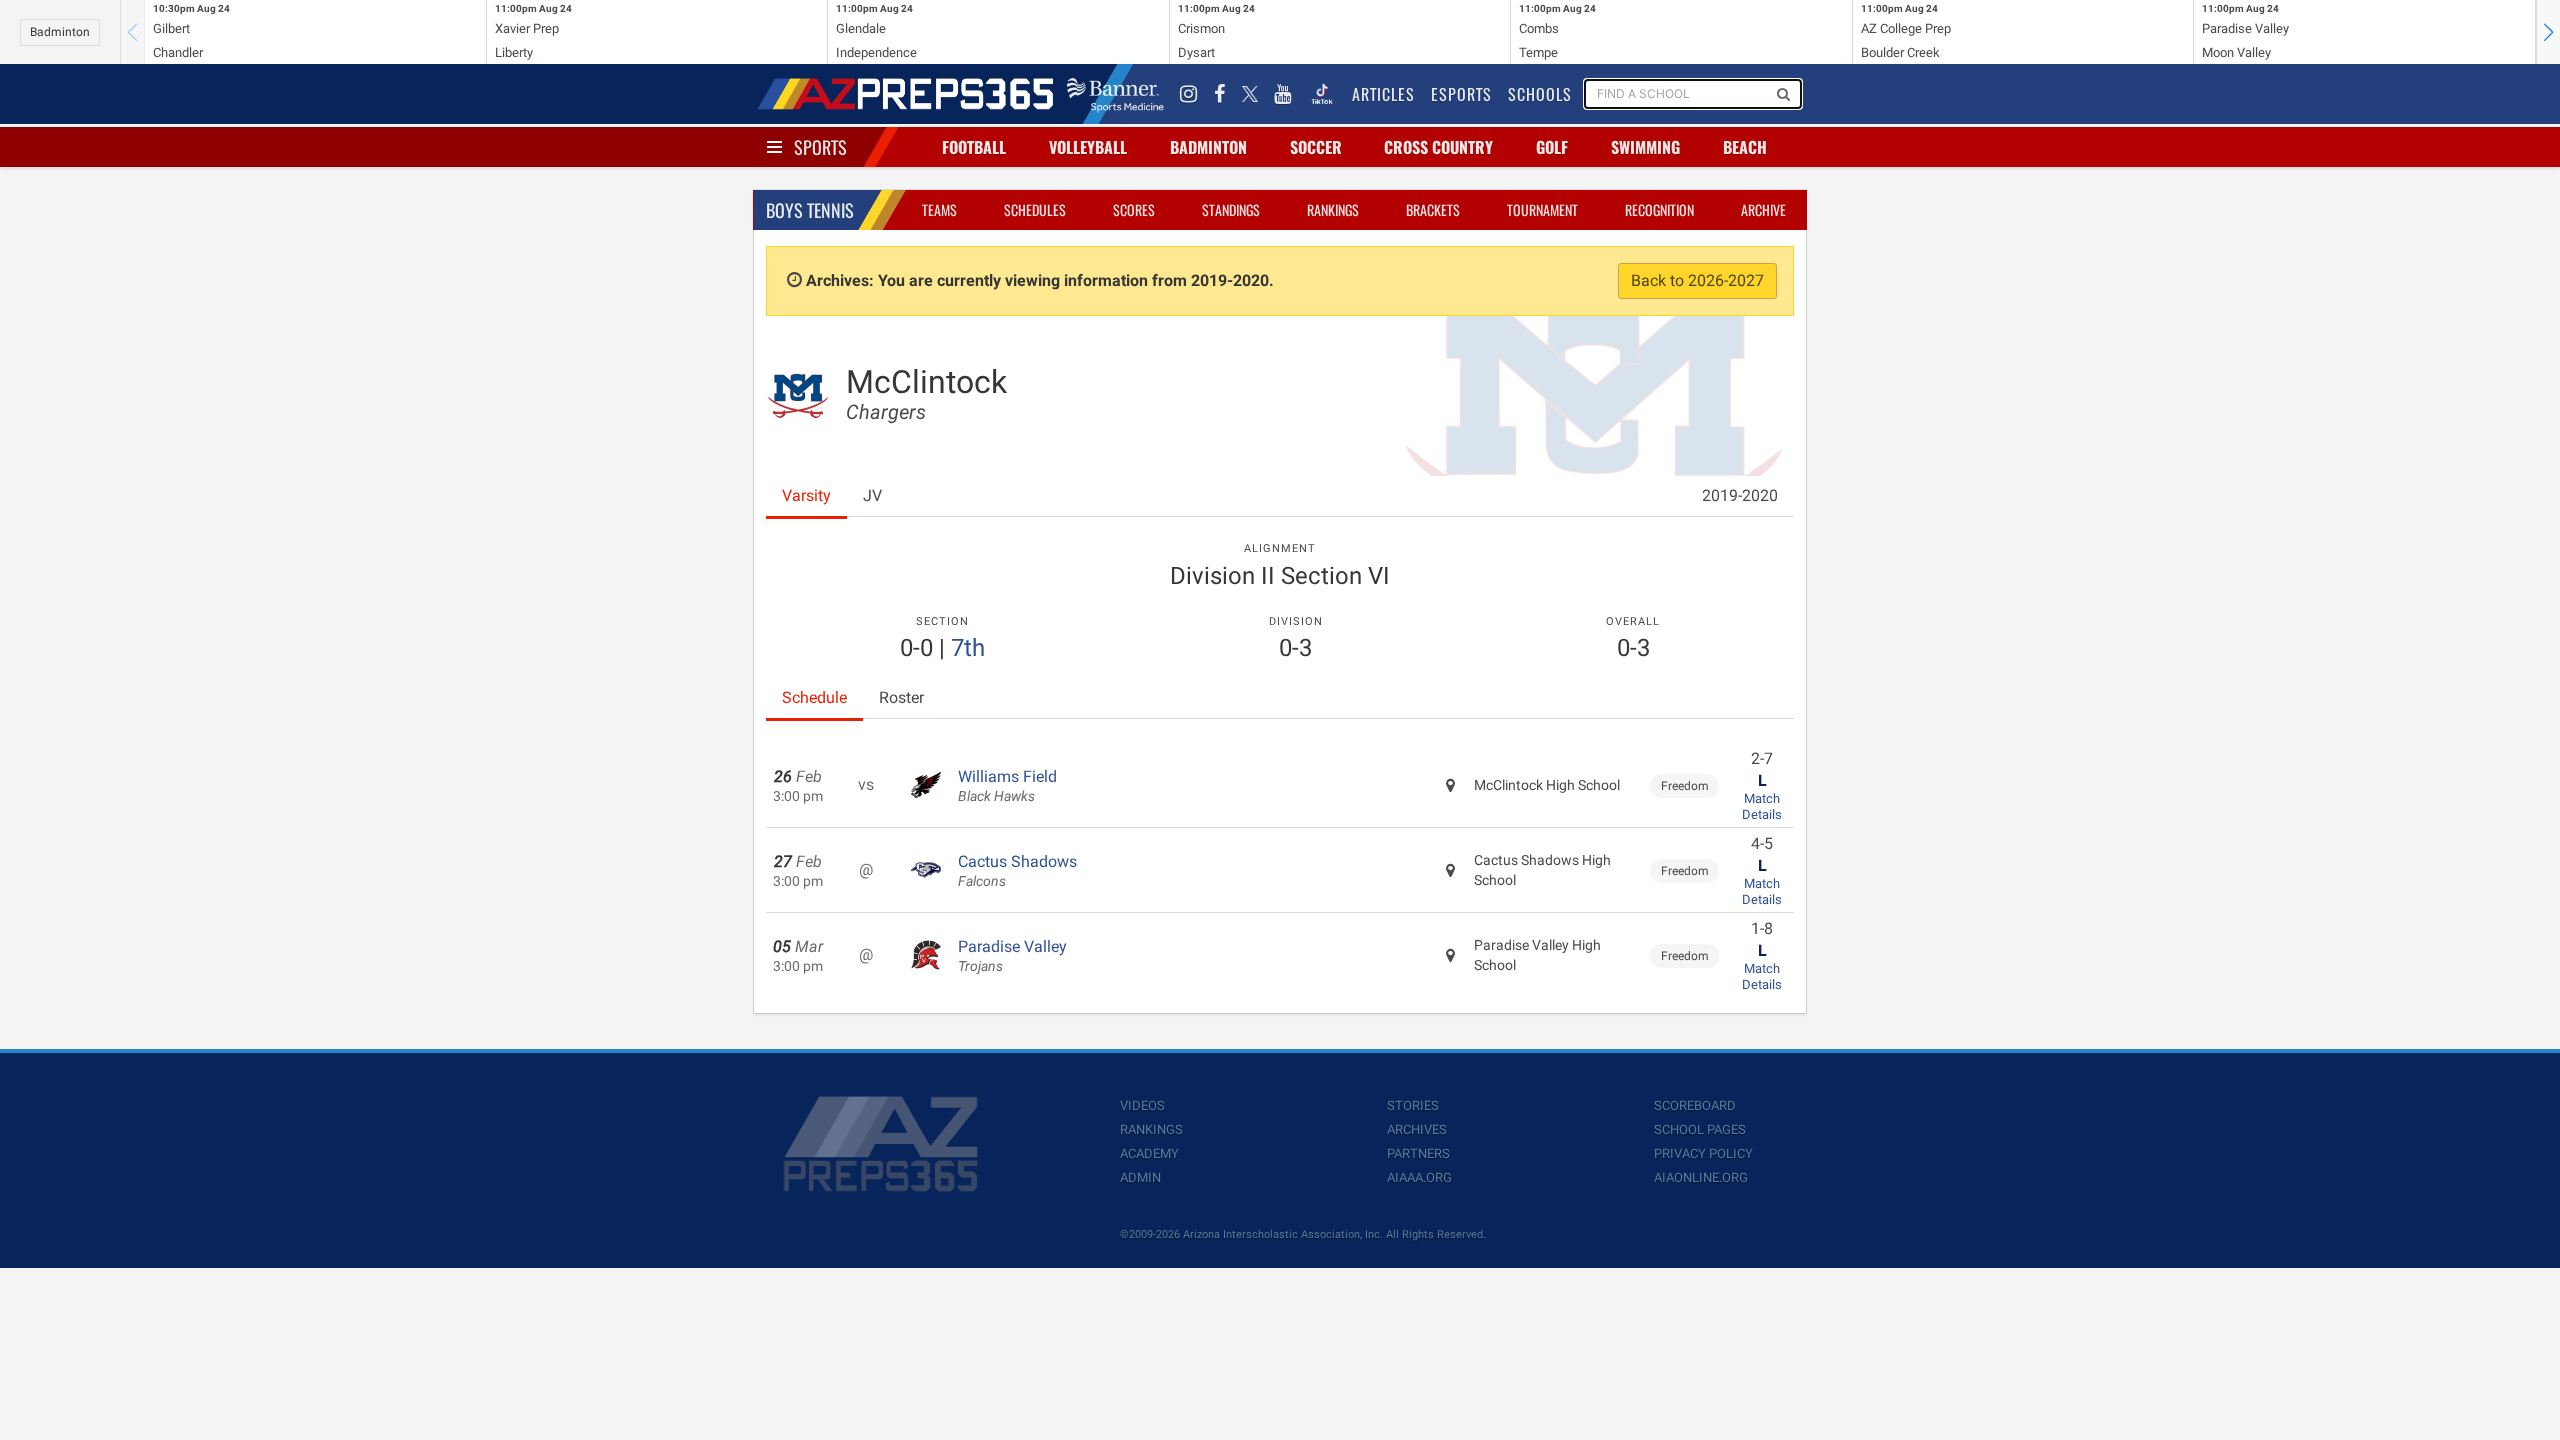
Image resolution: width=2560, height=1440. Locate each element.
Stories (1413, 1105)
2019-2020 (1740, 495)
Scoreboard (1695, 1105)
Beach (1745, 147)
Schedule (814, 697)
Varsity (806, 495)
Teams (939, 209)
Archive (1763, 209)
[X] (1250, 94)
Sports (820, 147)
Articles (1383, 94)
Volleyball (1088, 147)
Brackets (1433, 209)
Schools (1540, 94)
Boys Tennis (810, 210)
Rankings (1333, 209)
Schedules (1035, 209)
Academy (1149, 1153)
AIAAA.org (1419, 1177)
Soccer (1316, 147)
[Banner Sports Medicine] (1115, 94)
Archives (1417, 1129)
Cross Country (1438, 147)
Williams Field (1007, 786)
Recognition (1659, 209)
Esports (1461, 94)
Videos (1142, 1105)
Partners (1418, 1153)
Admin (1140, 1177)
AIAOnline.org (1701, 1177)
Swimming (1645, 147)
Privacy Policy (1703, 1153)
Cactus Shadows (1017, 871)
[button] (2548, 32)
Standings (1231, 209)
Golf (1552, 147)
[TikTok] (1322, 94)
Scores (1134, 209)
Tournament (1542, 209)
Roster (901, 697)
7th (968, 648)
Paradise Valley (1012, 956)
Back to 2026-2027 (1697, 280)
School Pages (1700, 1129)
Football (974, 147)
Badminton (60, 32)
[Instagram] (1189, 94)
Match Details (1762, 806)
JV (872, 495)
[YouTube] (1283, 94)
